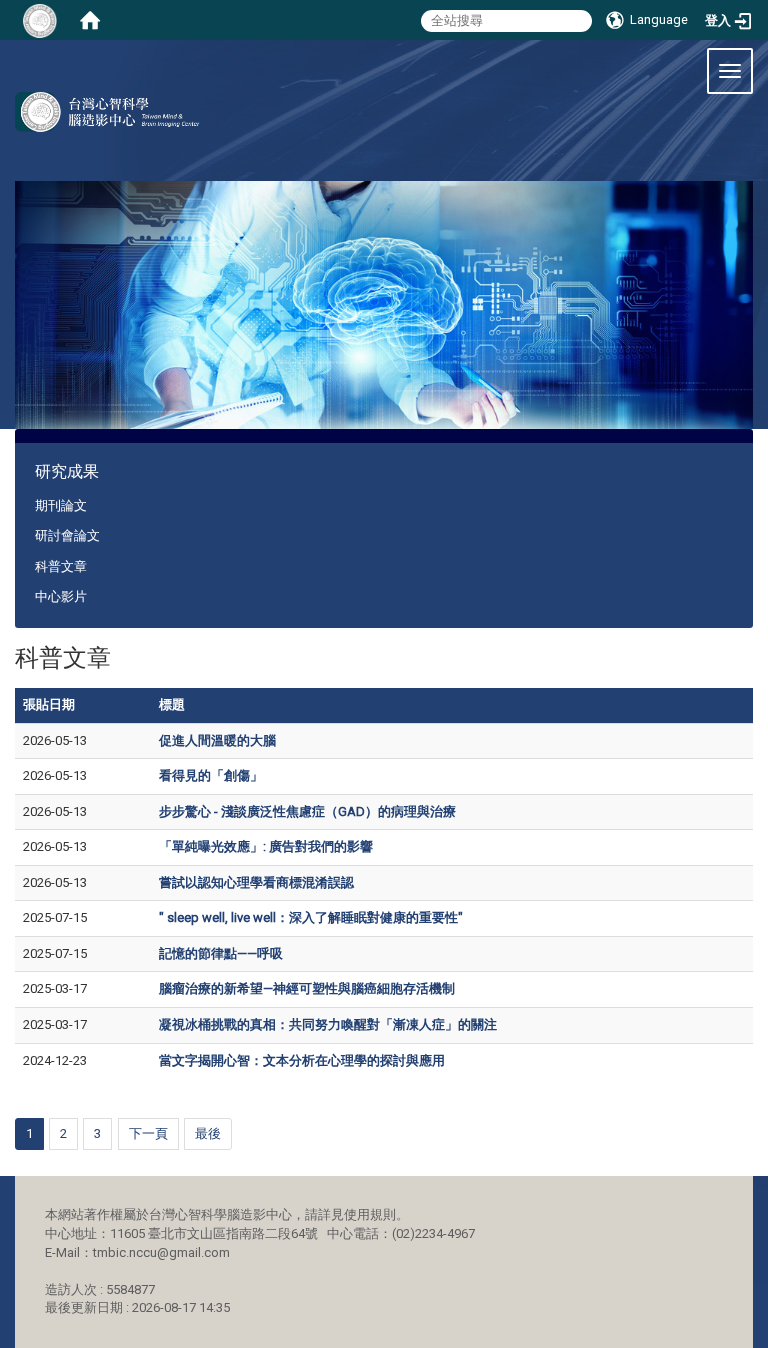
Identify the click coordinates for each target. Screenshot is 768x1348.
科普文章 (61, 566)
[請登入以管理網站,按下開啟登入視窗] (40, 20)
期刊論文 (61, 505)
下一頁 (148, 1133)
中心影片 (61, 596)
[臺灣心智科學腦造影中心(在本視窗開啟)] (100, 112)
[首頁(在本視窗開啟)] (90, 20)
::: (24, 63)
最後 (208, 1133)
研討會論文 (67, 535)
